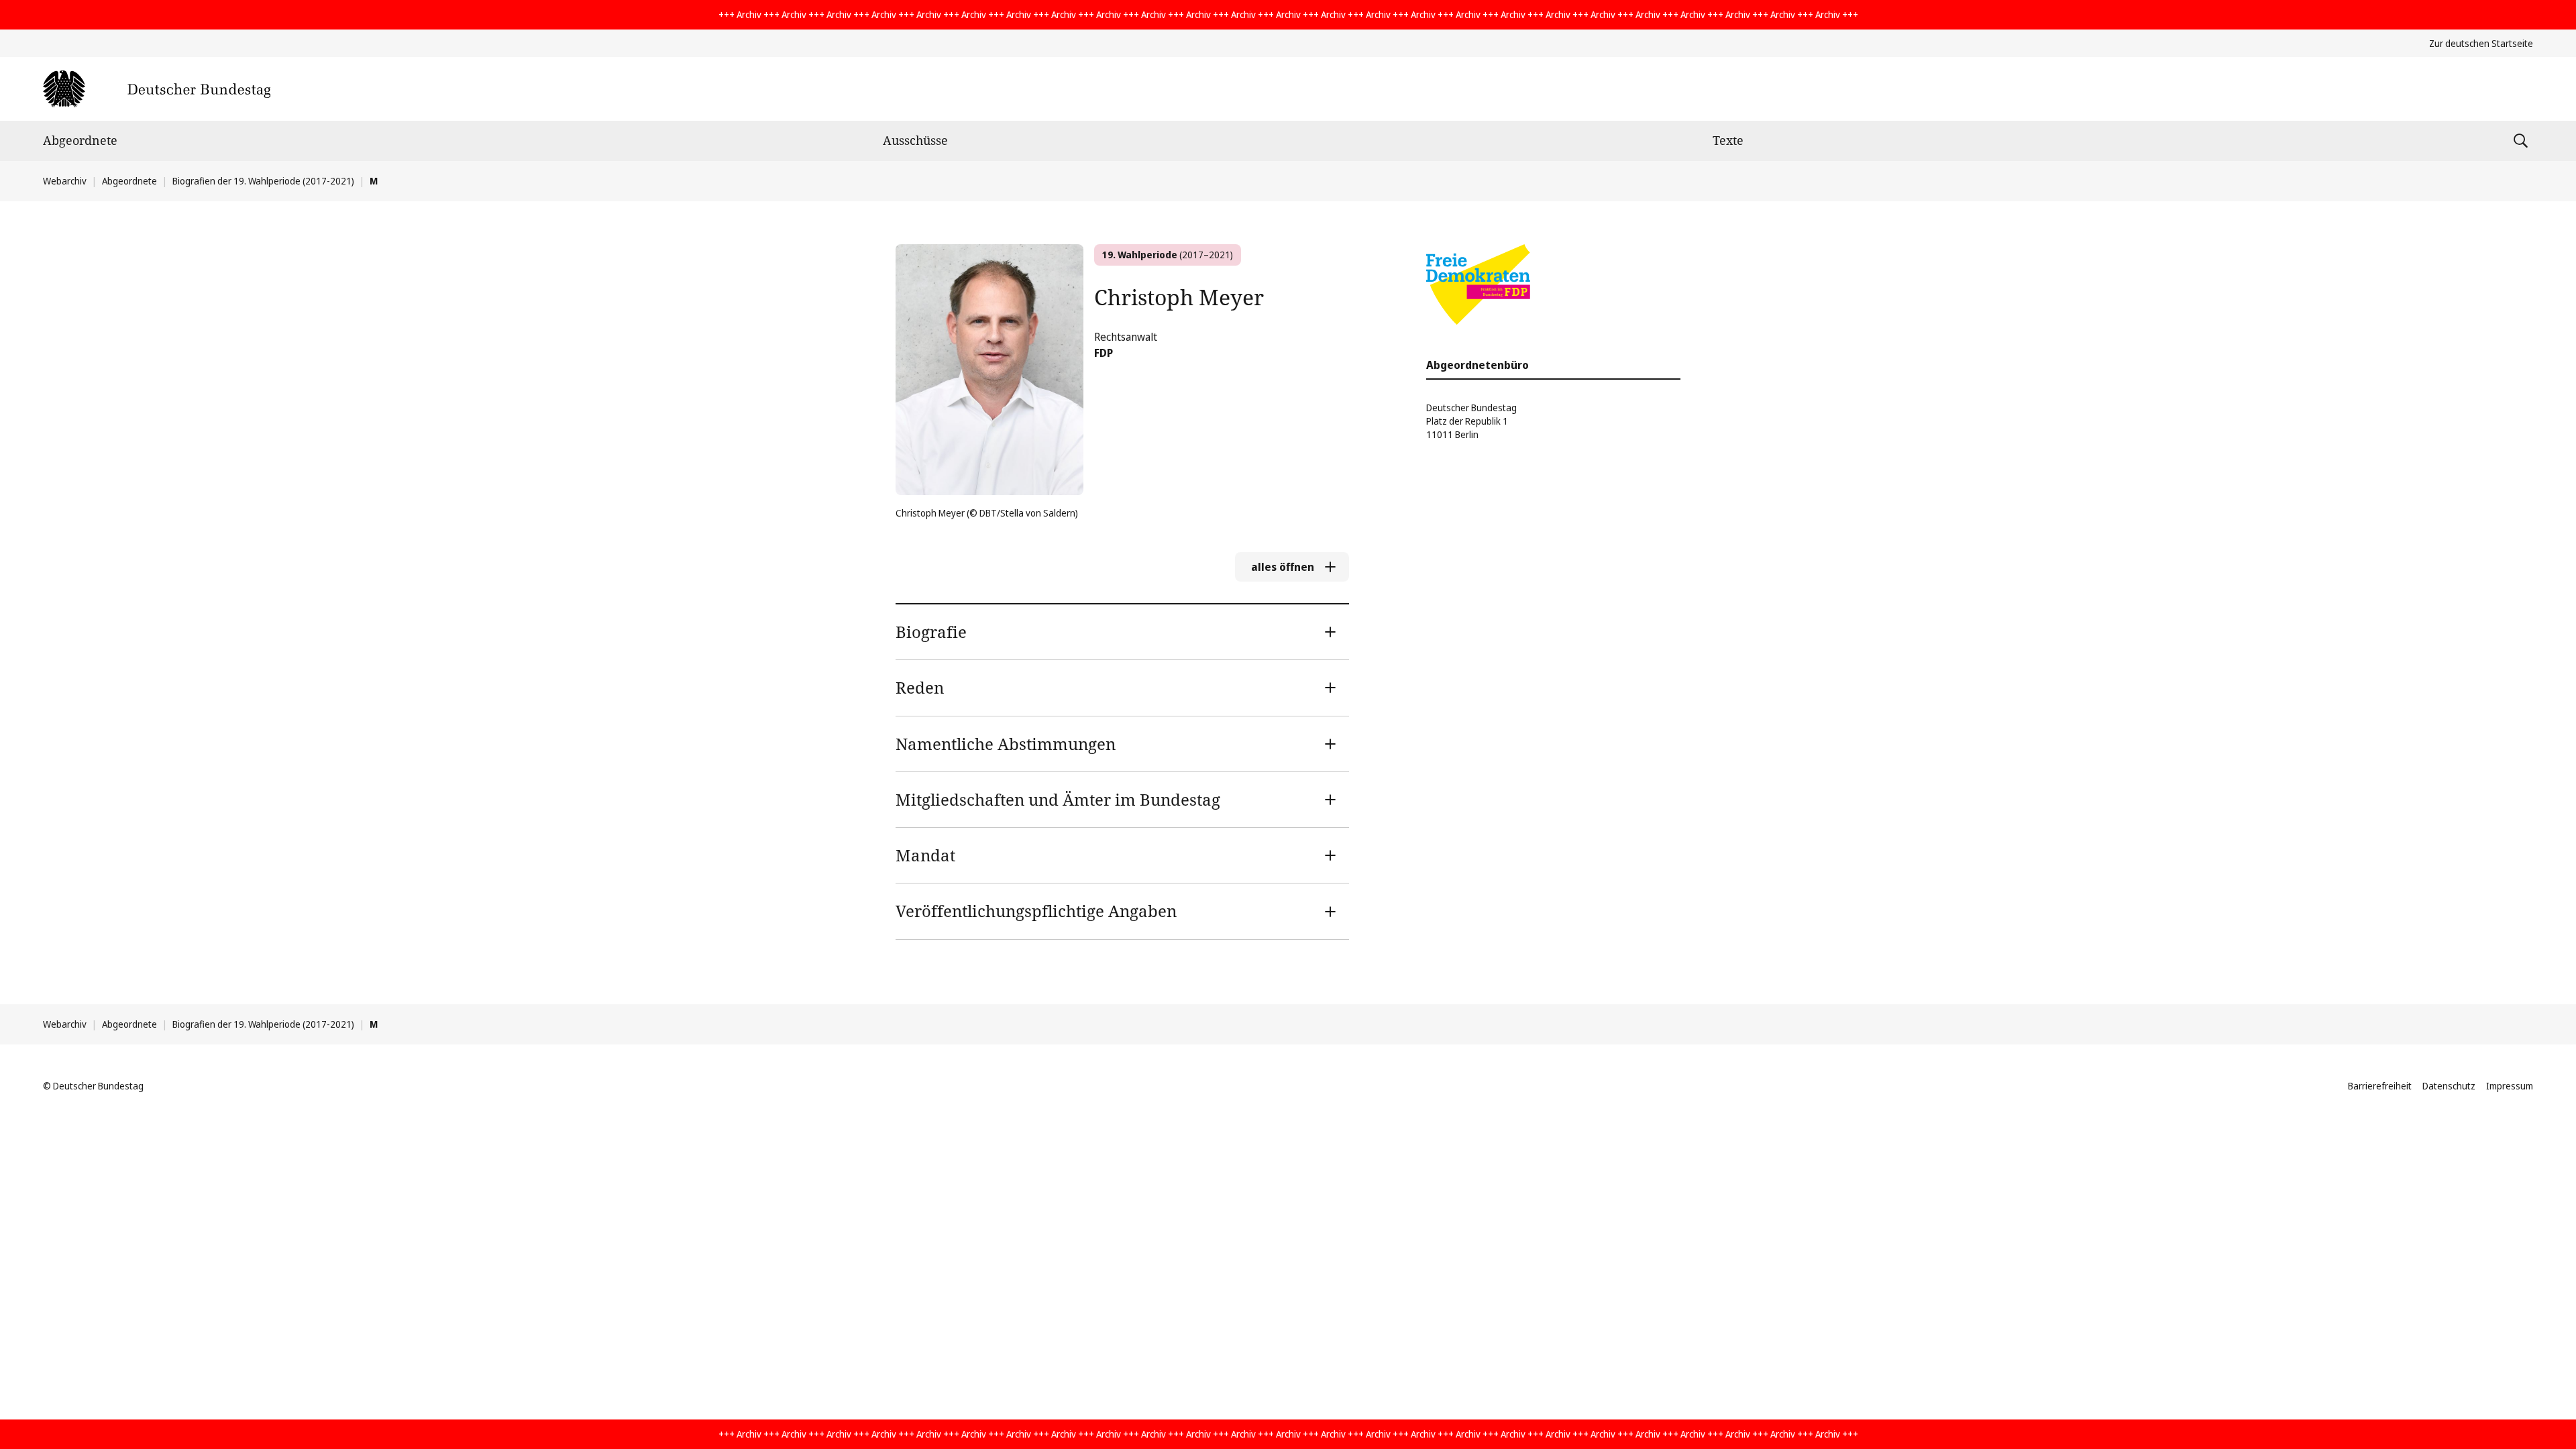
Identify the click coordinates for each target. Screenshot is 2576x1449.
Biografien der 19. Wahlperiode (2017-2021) (263, 181)
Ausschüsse (915, 140)
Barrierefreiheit (2380, 1086)
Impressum (2510, 1086)
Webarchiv (65, 181)
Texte (1728, 140)
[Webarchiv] (157, 89)
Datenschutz (2449, 1086)
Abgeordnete (80, 140)
